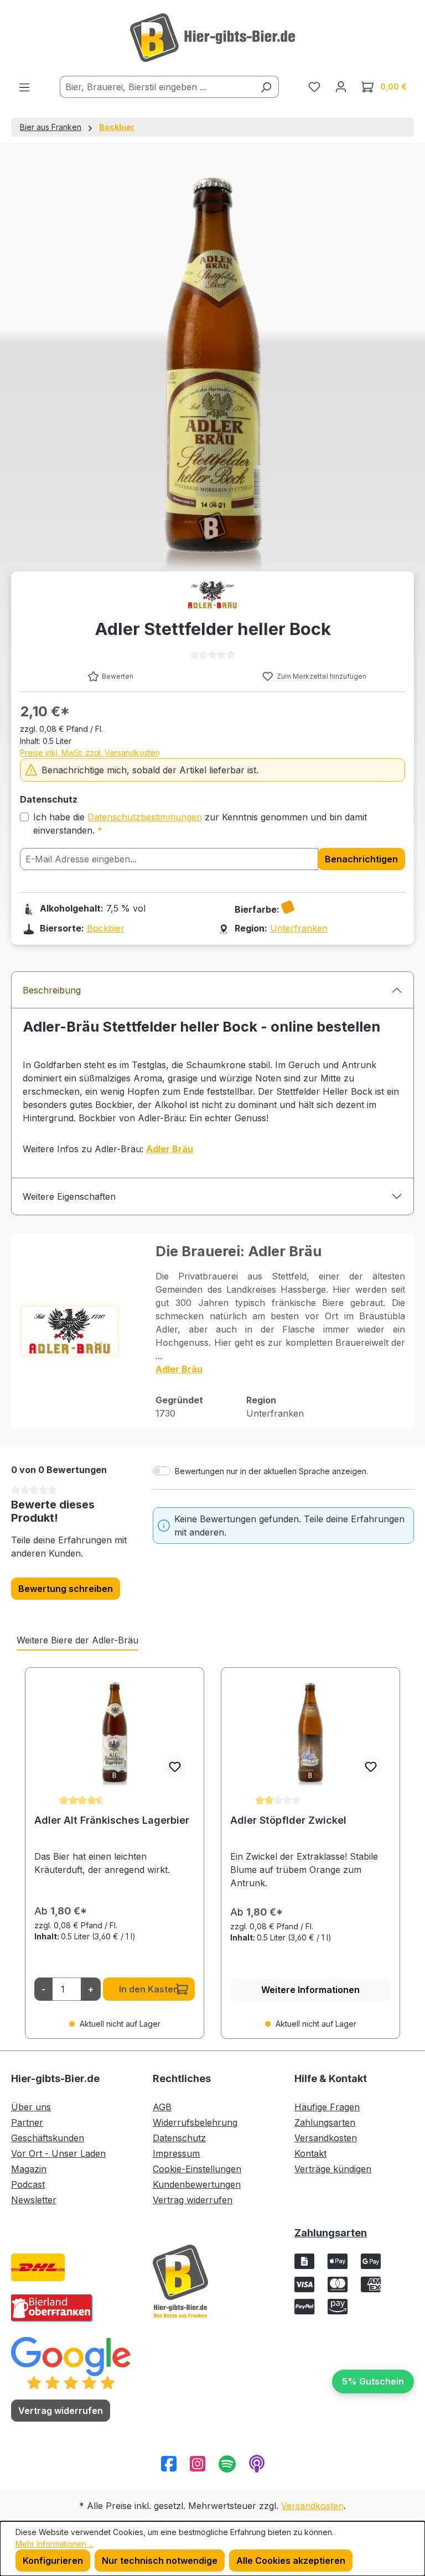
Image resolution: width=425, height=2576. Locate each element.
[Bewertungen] (71, 2362)
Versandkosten (326, 2138)
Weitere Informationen (310, 1990)
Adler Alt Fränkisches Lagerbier (112, 1820)
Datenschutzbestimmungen (145, 817)
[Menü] (24, 87)
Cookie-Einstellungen (197, 2169)
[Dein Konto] (341, 86)
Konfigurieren (53, 2561)
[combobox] (157, 87)
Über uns (31, 2107)
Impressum (176, 2153)
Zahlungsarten (325, 2122)
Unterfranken (299, 928)
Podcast (28, 2184)
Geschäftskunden (48, 2138)
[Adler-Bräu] (212, 595)
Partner (27, 2122)
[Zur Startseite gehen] (212, 38)
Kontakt (310, 2153)
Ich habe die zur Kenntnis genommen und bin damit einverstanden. (200, 824)
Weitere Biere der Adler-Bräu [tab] (77, 1640)
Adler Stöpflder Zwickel (288, 1820)
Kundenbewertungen (197, 2184)
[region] (212, 1853)
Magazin (29, 2169)
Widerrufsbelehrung (195, 2122)
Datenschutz (179, 2138)
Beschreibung (52, 990)
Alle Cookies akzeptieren (291, 2561)
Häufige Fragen (327, 2107)
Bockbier (106, 928)
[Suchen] (266, 87)
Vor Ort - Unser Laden (58, 2153)
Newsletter (34, 2200)
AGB (162, 2107)
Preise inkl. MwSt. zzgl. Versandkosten (90, 753)
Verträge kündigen (333, 2169)
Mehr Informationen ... (55, 2544)
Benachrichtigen (361, 859)
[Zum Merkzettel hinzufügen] (175, 1767)
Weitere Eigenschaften (69, 1196)
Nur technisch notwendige (160, 2561)
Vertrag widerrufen (193, 2200)
